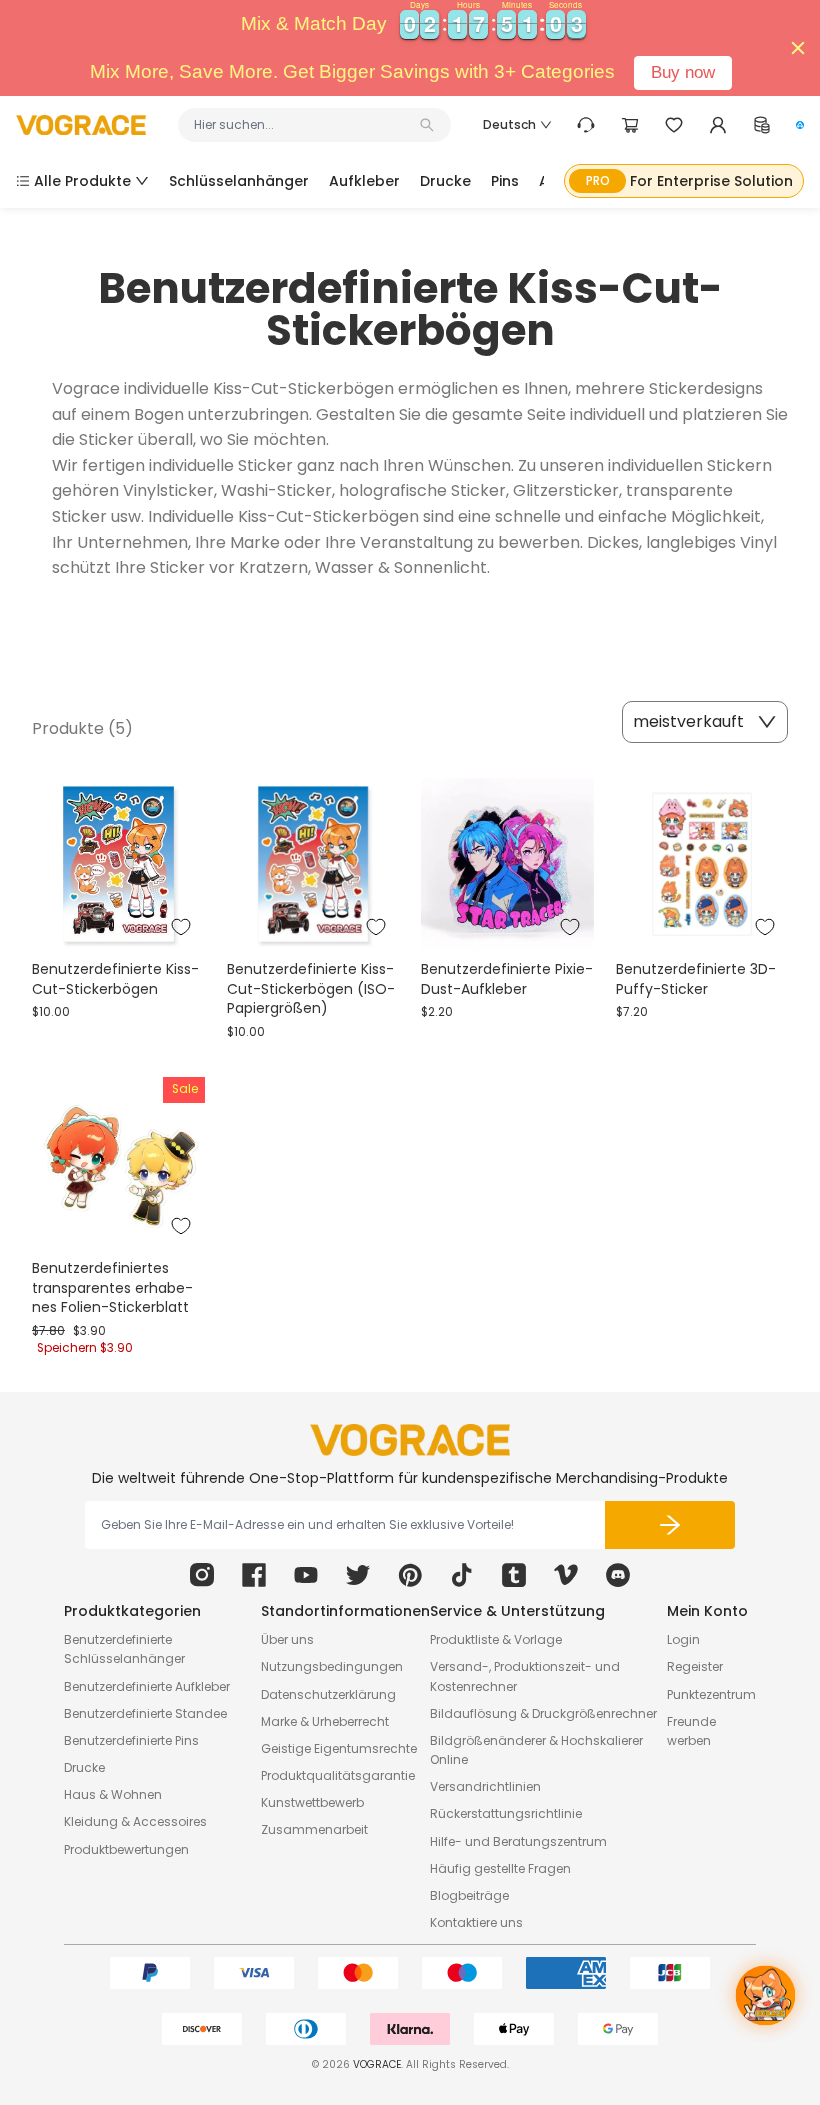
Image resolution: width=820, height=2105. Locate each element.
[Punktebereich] (762, 125)
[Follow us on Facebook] (254, 1575)
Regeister (695, 1666)
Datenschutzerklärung (328, 1694)
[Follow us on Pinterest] (410, 1575)
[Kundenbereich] (718, 125)
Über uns (287, 1639)
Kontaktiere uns (476, 1922)
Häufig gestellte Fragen (500, 1868)
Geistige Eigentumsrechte (339, 1748)
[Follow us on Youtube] (306, 1575)
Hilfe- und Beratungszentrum (518, 1841)
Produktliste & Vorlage (496, 1639)
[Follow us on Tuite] (358, 1575)
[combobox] (304, 125)
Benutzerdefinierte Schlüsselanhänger (124, 1649)
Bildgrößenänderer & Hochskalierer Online (536, 1750)
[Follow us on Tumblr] (514, 1575)
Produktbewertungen (126, 1849)
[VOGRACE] (81, 125)
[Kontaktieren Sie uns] (586, 125)
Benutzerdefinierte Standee (145, 1713)
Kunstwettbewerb (312, 1802)
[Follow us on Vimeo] (566, 1575)
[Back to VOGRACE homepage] (410, 1440)
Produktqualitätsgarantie (338, 1775)
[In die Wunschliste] (181, 927)
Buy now (683, 72)
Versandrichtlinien (485, 1786)
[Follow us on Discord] (618, 1575)
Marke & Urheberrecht (325, 1721)
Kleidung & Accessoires (135, 1821)
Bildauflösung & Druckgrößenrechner (543, 1713)
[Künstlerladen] (800, 125)
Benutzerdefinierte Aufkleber (147, 1686)
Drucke (84, 1767)
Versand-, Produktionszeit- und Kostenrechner (525, 1676)
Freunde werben (691, 1731)
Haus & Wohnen (113, 1794)
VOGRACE (377, 2064)
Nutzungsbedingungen (332, 1666)
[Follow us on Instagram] (202, 1575)
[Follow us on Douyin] (462, 1575)
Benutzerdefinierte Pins (131, 1740)
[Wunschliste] (674, 125)
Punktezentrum (711, 1694)
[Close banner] (798, 48)
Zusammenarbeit (314, 1829)
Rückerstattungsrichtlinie (506, 1813)
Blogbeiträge (469, 1895)
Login (683, 1639)
